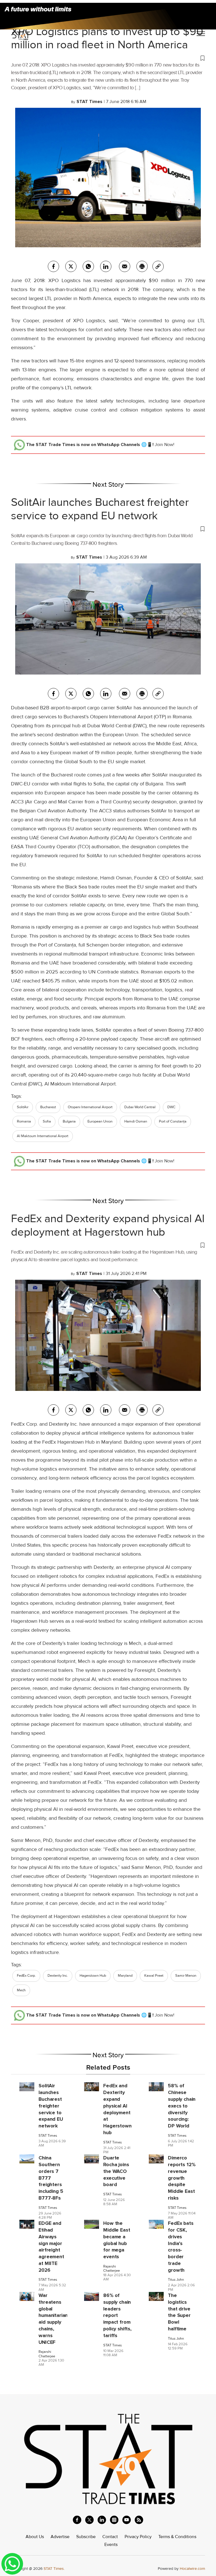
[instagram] (114, 2520)
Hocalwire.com (192, 2569)
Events (111, 2545)
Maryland (125, 1976)
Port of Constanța (173, 1121)
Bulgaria (69, 1121)
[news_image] (27, 2086)
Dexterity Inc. (58, 1976)
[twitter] (71, 266)
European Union (100, 1121)
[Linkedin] (106, 266)
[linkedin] (102, 2520)
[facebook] (53, 266)
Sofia (47, 1121)
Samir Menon (186, 1976)
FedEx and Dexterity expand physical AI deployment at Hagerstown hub (108, 1225)
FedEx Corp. (26, 1976)
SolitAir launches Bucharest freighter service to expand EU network (100, 509)
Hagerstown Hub (93, 1976)
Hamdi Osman (136, 1121)
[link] (158, 266)
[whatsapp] (88, 266)
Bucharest (48, 1107)
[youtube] (127, 2520)
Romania (24, 1121)
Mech (21, 1990)
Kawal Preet (154, 1976)
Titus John (176, 2280)
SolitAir (23, 1107)
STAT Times (48, 2136)
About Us (35, 2537)
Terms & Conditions (177, 2537)
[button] (108, 58)
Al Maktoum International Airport (43, 1136)
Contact (110, 2537)
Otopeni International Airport (90, 1107)
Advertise (60, 2537)
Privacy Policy (138, 2537)
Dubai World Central (140, 1107)
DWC (171, 1107)
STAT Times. (54, 2569)
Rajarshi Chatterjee (112, 2269)
